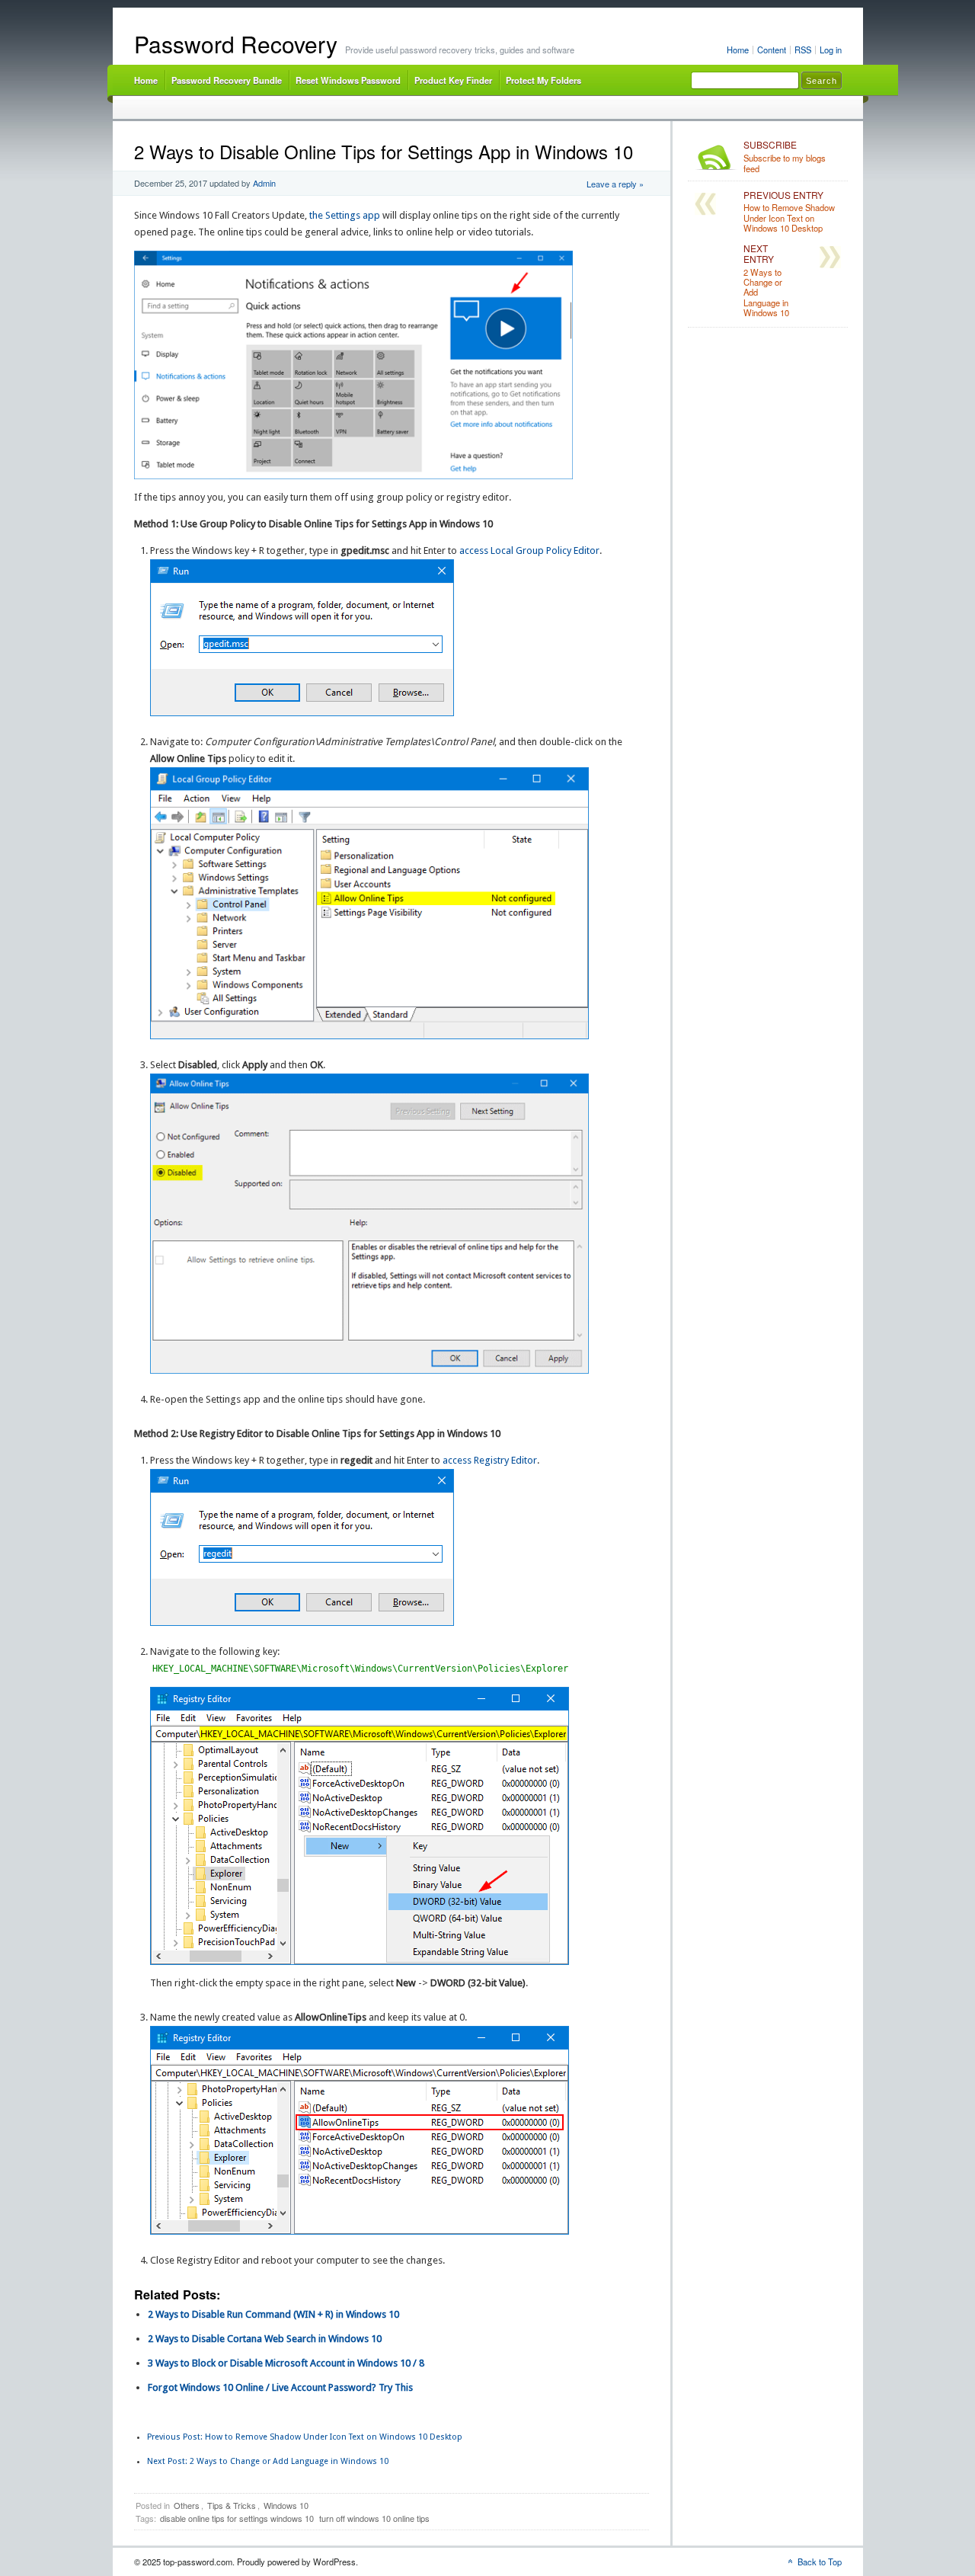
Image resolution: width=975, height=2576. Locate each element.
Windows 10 (286, 2505)
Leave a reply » (615, 184)
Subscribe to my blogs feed (785, 157)
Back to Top (820, 2562)
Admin (264, 183)
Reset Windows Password (348, 80)
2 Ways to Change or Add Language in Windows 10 (268, 2461)
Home (738, 50)
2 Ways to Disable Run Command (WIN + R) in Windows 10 (273, 2314)
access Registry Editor (490, 1460)
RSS (803, 50)
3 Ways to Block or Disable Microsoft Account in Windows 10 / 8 (286, 2363)
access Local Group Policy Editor (529, 550)
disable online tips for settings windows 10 (237, 2518)
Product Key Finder (453, 80)
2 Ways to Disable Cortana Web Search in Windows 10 (265, 2339)
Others (187, 2505)
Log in (831, 50)
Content (772, 50)
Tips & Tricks (232, 2505)
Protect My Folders (543, 80)
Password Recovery (236, 44)
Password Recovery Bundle (227, 80)
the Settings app (345, 215)
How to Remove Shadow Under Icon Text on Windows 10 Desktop (305, 2437)
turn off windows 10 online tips (374, 2518)
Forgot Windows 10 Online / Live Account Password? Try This (280, 2387)
